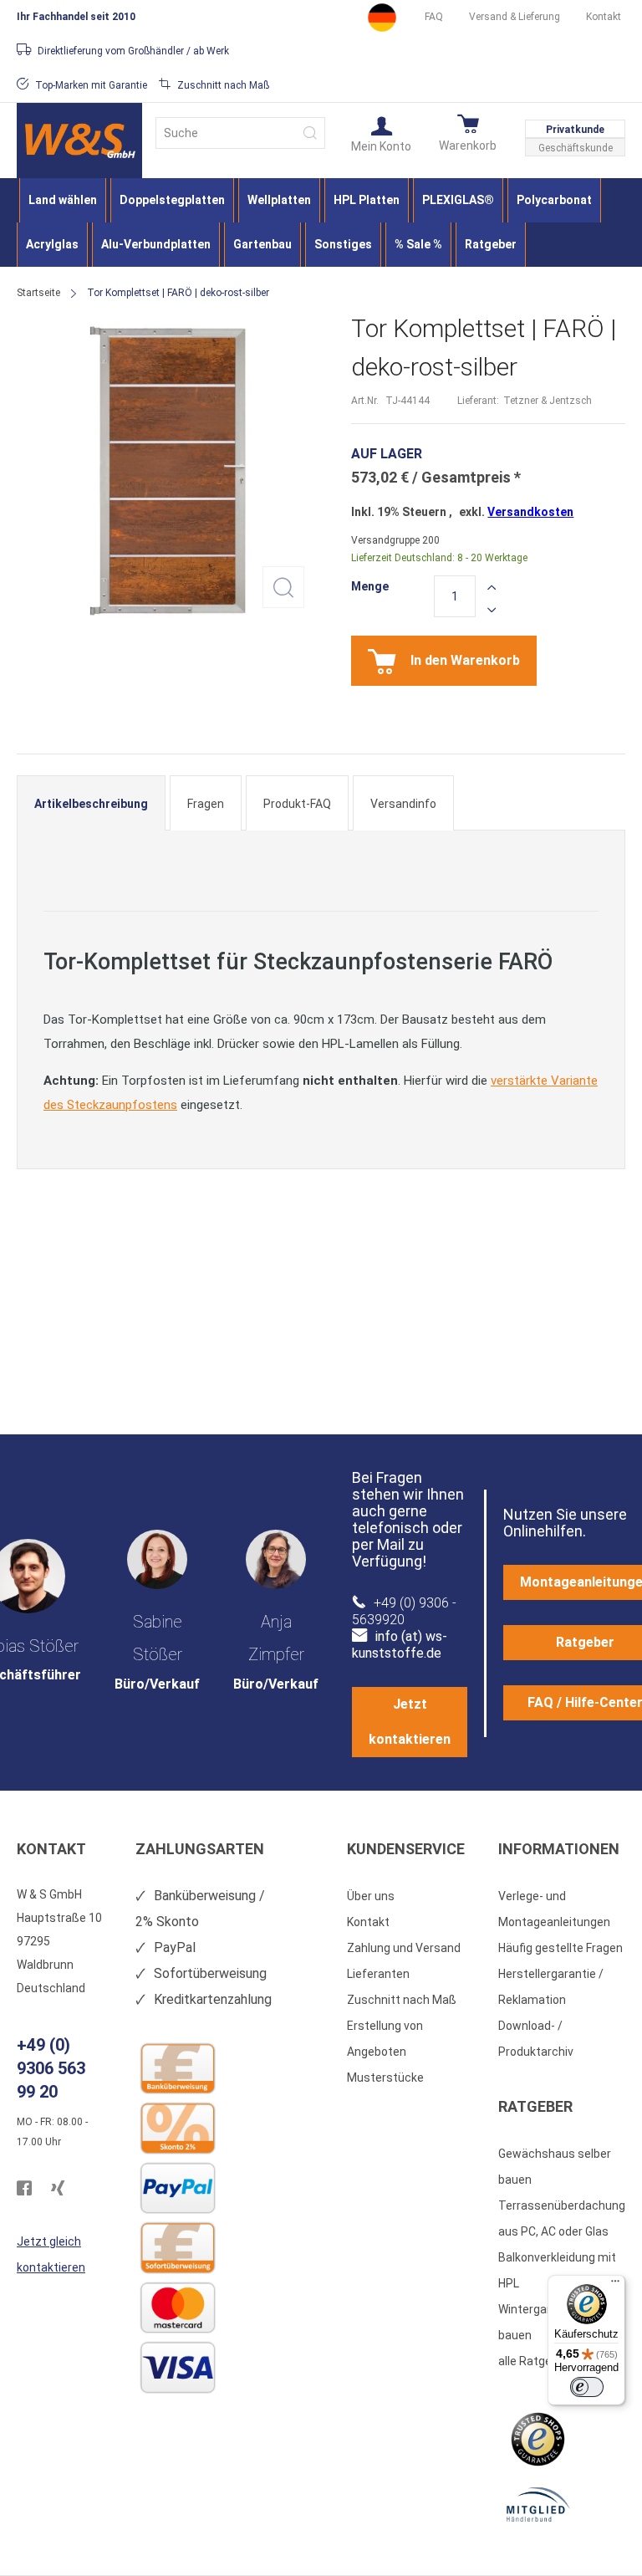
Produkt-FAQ (297, 804)
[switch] (587, 2387)
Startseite (38, 293)
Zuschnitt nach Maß (402, 2000)
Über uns (371, 1896)
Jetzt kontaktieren (410, 1722)
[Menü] (615, 2285)
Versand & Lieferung (515, 17)
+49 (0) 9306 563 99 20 (51, 2068)
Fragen (206, 804)
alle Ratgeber (534, 2361)
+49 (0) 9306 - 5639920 (404, 1611)
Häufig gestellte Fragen (560, 1948)
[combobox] (240, 133)
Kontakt (604, 17)
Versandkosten (530, 512)
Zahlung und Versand (404, 1948)
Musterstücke (385, 2078)
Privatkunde (575, 130)
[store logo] (79, 141)
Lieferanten (378, 1974)
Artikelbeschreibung (91, 804)
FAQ (434, 17)
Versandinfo (403, 804)
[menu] (321, 222)
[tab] (91, 803)
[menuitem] (63, 200)
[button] (381, 133)
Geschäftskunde (576, 148)
